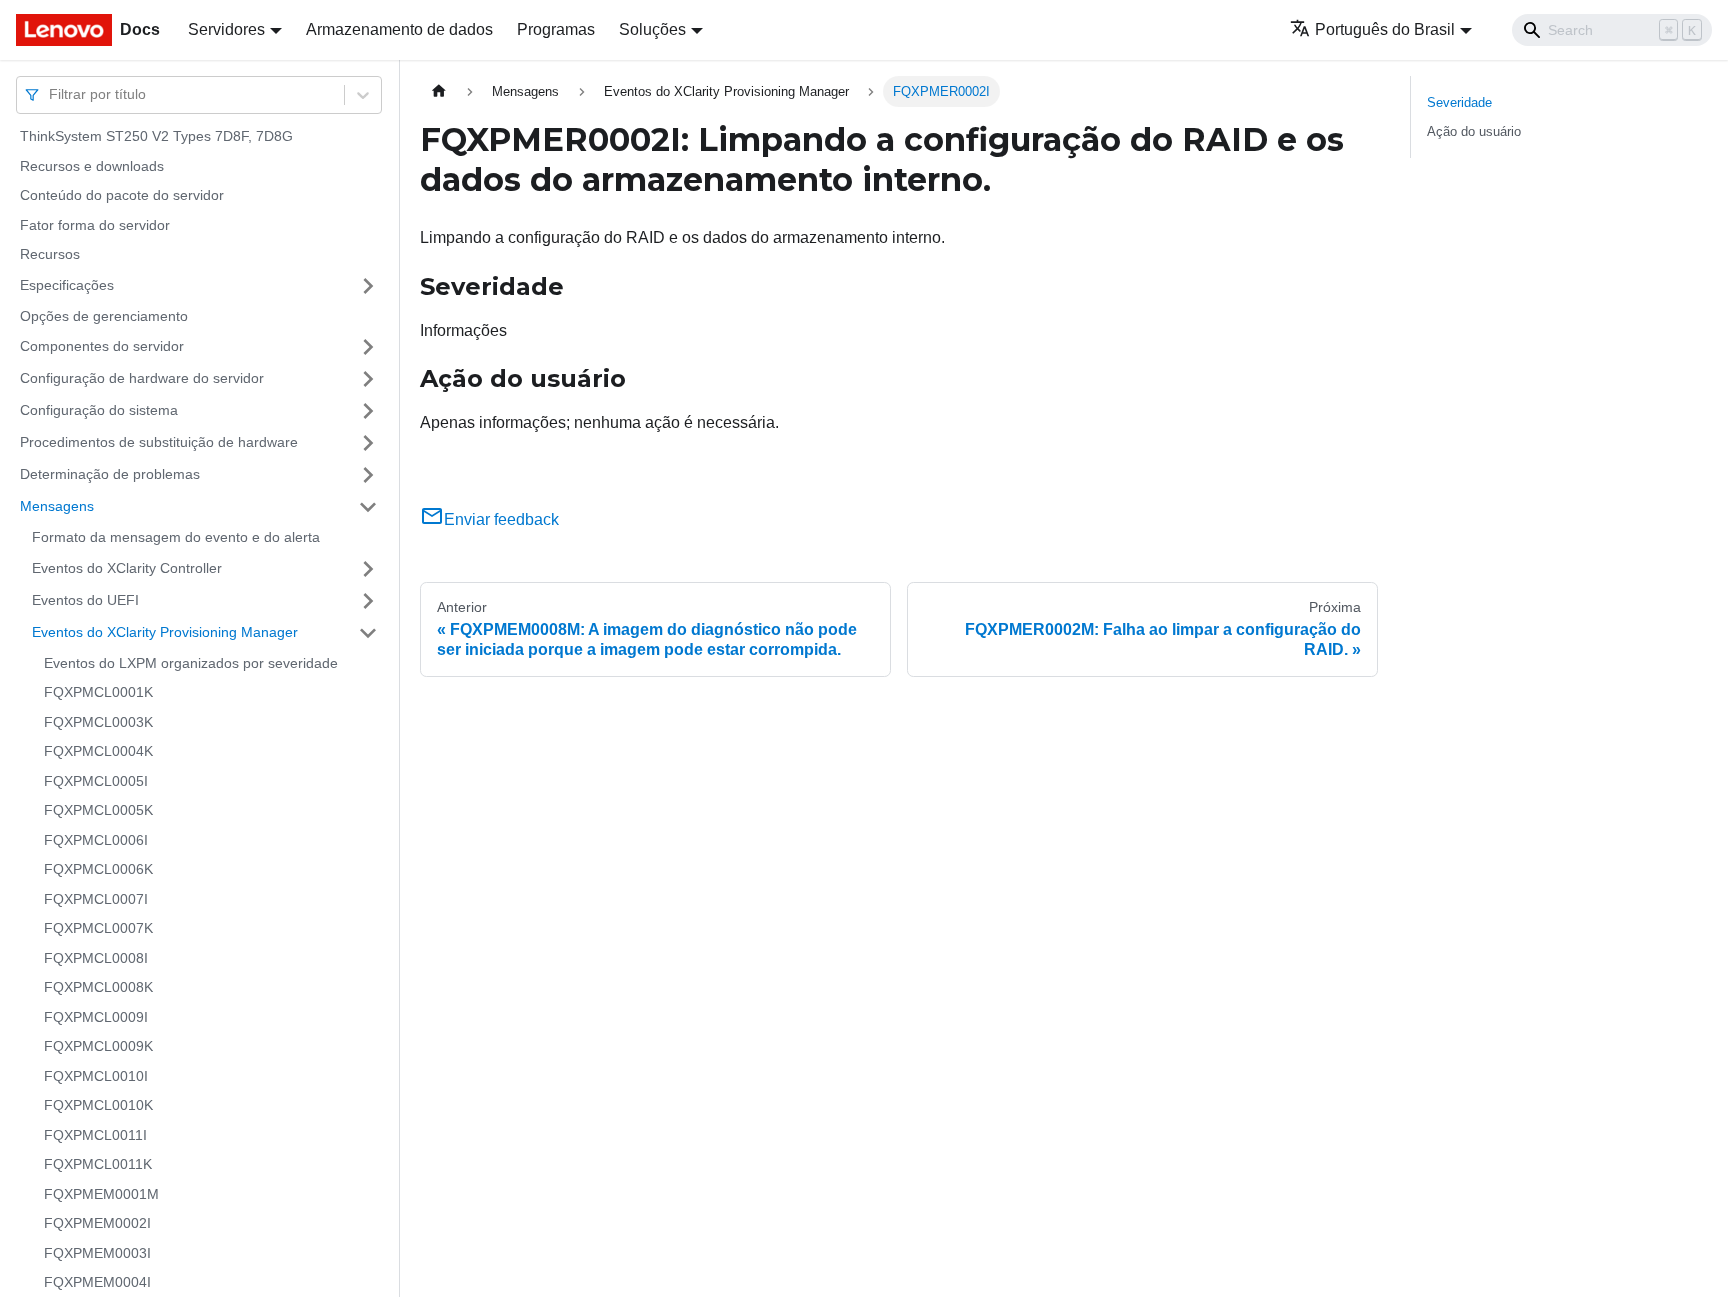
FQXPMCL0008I (96, 958)
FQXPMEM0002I (97, 1223)
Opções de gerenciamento (104, 316)
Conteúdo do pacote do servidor (122, 195)
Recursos (50, 254)
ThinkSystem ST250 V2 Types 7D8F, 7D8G (156, 136)
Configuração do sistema (99, 410)
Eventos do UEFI (85, 600)
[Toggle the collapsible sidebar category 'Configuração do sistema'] (368, 411)
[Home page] (439, 91)
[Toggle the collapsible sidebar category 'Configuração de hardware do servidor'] (368, 379)
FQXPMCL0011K (98, 1164)
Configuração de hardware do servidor (142, 378)
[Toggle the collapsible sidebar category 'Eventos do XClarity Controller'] (368, 569)
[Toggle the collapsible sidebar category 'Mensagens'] (368, 507)
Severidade (1459, 102)
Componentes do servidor (102, 346)
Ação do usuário (1474, 131)
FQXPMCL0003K (98, 722)
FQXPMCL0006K (98, 869)
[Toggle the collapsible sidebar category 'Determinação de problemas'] (368, 475)
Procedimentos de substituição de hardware (159, 442)
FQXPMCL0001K (98, 692)
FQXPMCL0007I (96, 899)
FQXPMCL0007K (98, 928)
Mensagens (57, 506)
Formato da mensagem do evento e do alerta (176, 537)
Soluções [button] (652, 29)
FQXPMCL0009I (96, 1017)
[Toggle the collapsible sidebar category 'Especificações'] (368, 286)
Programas (556, 29)
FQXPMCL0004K (98, 751)
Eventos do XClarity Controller (127, 568)
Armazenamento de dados (399, 29)
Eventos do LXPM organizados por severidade (191, 663)
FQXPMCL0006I (96, 840)
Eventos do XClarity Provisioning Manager (165, 632)
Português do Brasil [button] (1385, 29)
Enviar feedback (501, 519)
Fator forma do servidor (95, 225)
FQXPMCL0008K (98, 987)
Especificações (67, 285)
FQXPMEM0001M (101, 1194)
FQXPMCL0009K (98, 1046)
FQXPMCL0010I (96, 1076)
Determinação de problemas (110, 474)
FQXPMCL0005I (96, 781)
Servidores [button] (226, 29)
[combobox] (51, 94)
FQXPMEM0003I (97, 1253)
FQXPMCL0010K (98, 1105)
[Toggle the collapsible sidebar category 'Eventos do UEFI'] (368, 601)
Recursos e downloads (92, 166)
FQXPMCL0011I (95, 1135)
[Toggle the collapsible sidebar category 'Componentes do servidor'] (368, 347)
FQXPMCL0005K (98, 810)
